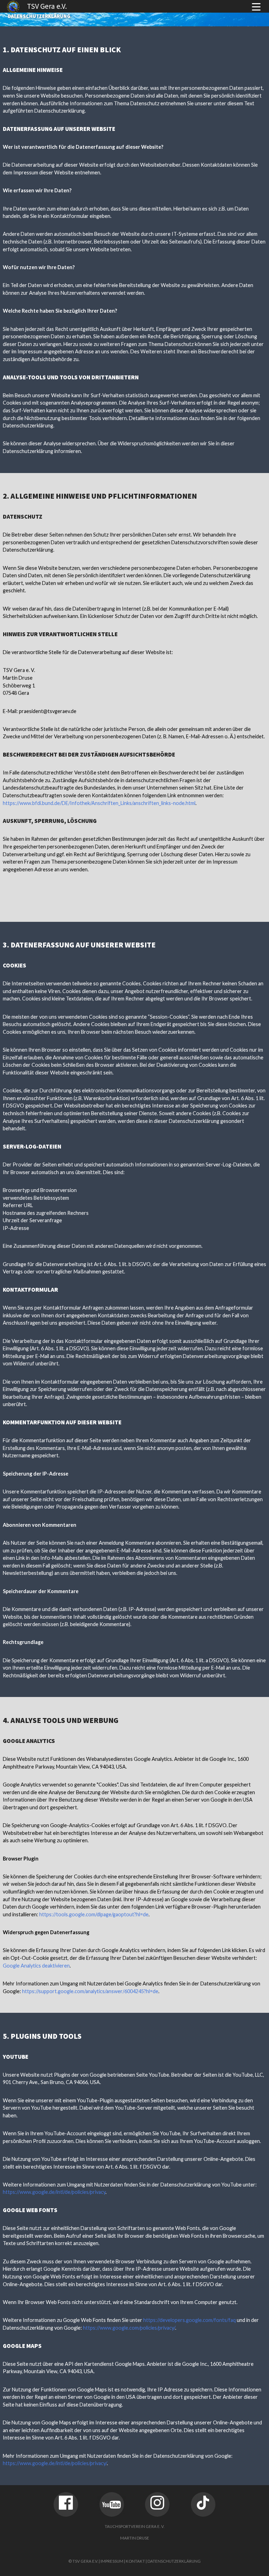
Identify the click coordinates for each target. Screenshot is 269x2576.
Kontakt (135, 2561)
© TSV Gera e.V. (83, 2561)
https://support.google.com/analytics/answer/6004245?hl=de (90, 1991)
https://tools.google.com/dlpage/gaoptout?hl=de (94, 1914)
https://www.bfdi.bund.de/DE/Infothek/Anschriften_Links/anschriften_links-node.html (99, 803)
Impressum (112, 2561)
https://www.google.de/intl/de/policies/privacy (54, 2192)
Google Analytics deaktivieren (36, 1966)
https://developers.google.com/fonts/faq (189, 2320)
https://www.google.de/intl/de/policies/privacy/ (55, 2463)
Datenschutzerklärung (174, 2561)
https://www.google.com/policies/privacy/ (129, 2328)
